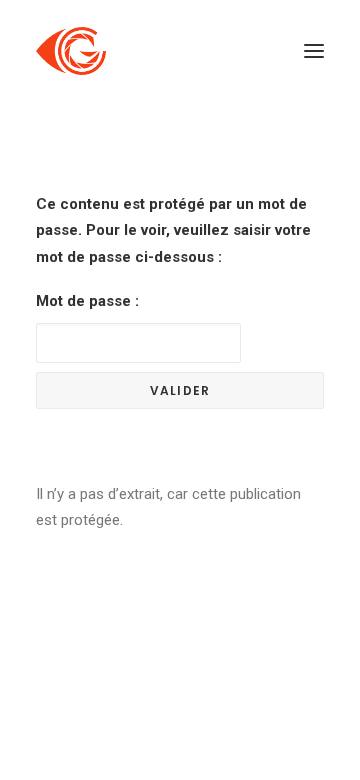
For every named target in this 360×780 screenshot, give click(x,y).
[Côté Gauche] (71, 51)
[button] (314, 51)
